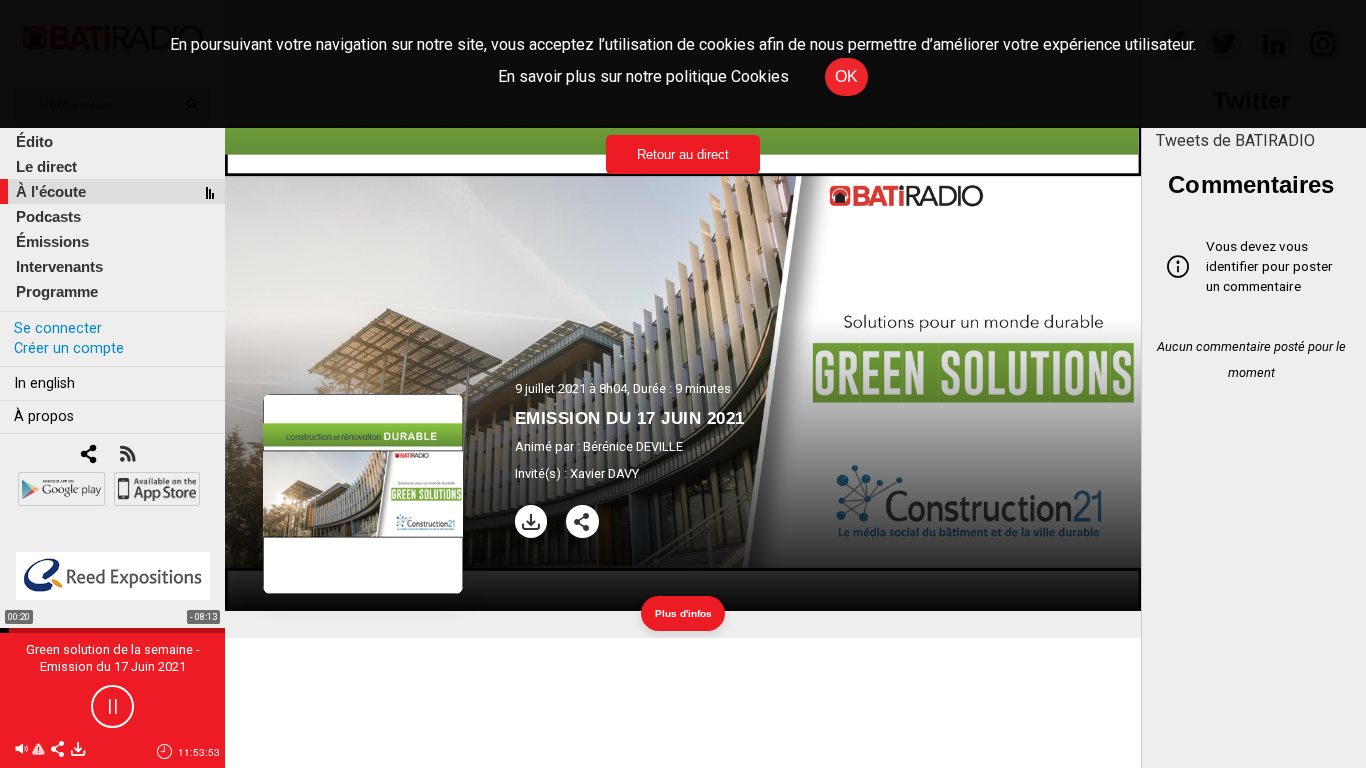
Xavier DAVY (604, 473)
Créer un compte (69, 348)
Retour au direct (683, 154)
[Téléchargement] (531, 521)
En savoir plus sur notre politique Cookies (643, 76)
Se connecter (58, 328)
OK (846, 76)
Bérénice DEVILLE (633, 446)
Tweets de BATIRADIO (1235, 140)
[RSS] (127, 455)
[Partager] (582, 521)
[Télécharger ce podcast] (78, 750)
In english (44, 383)
